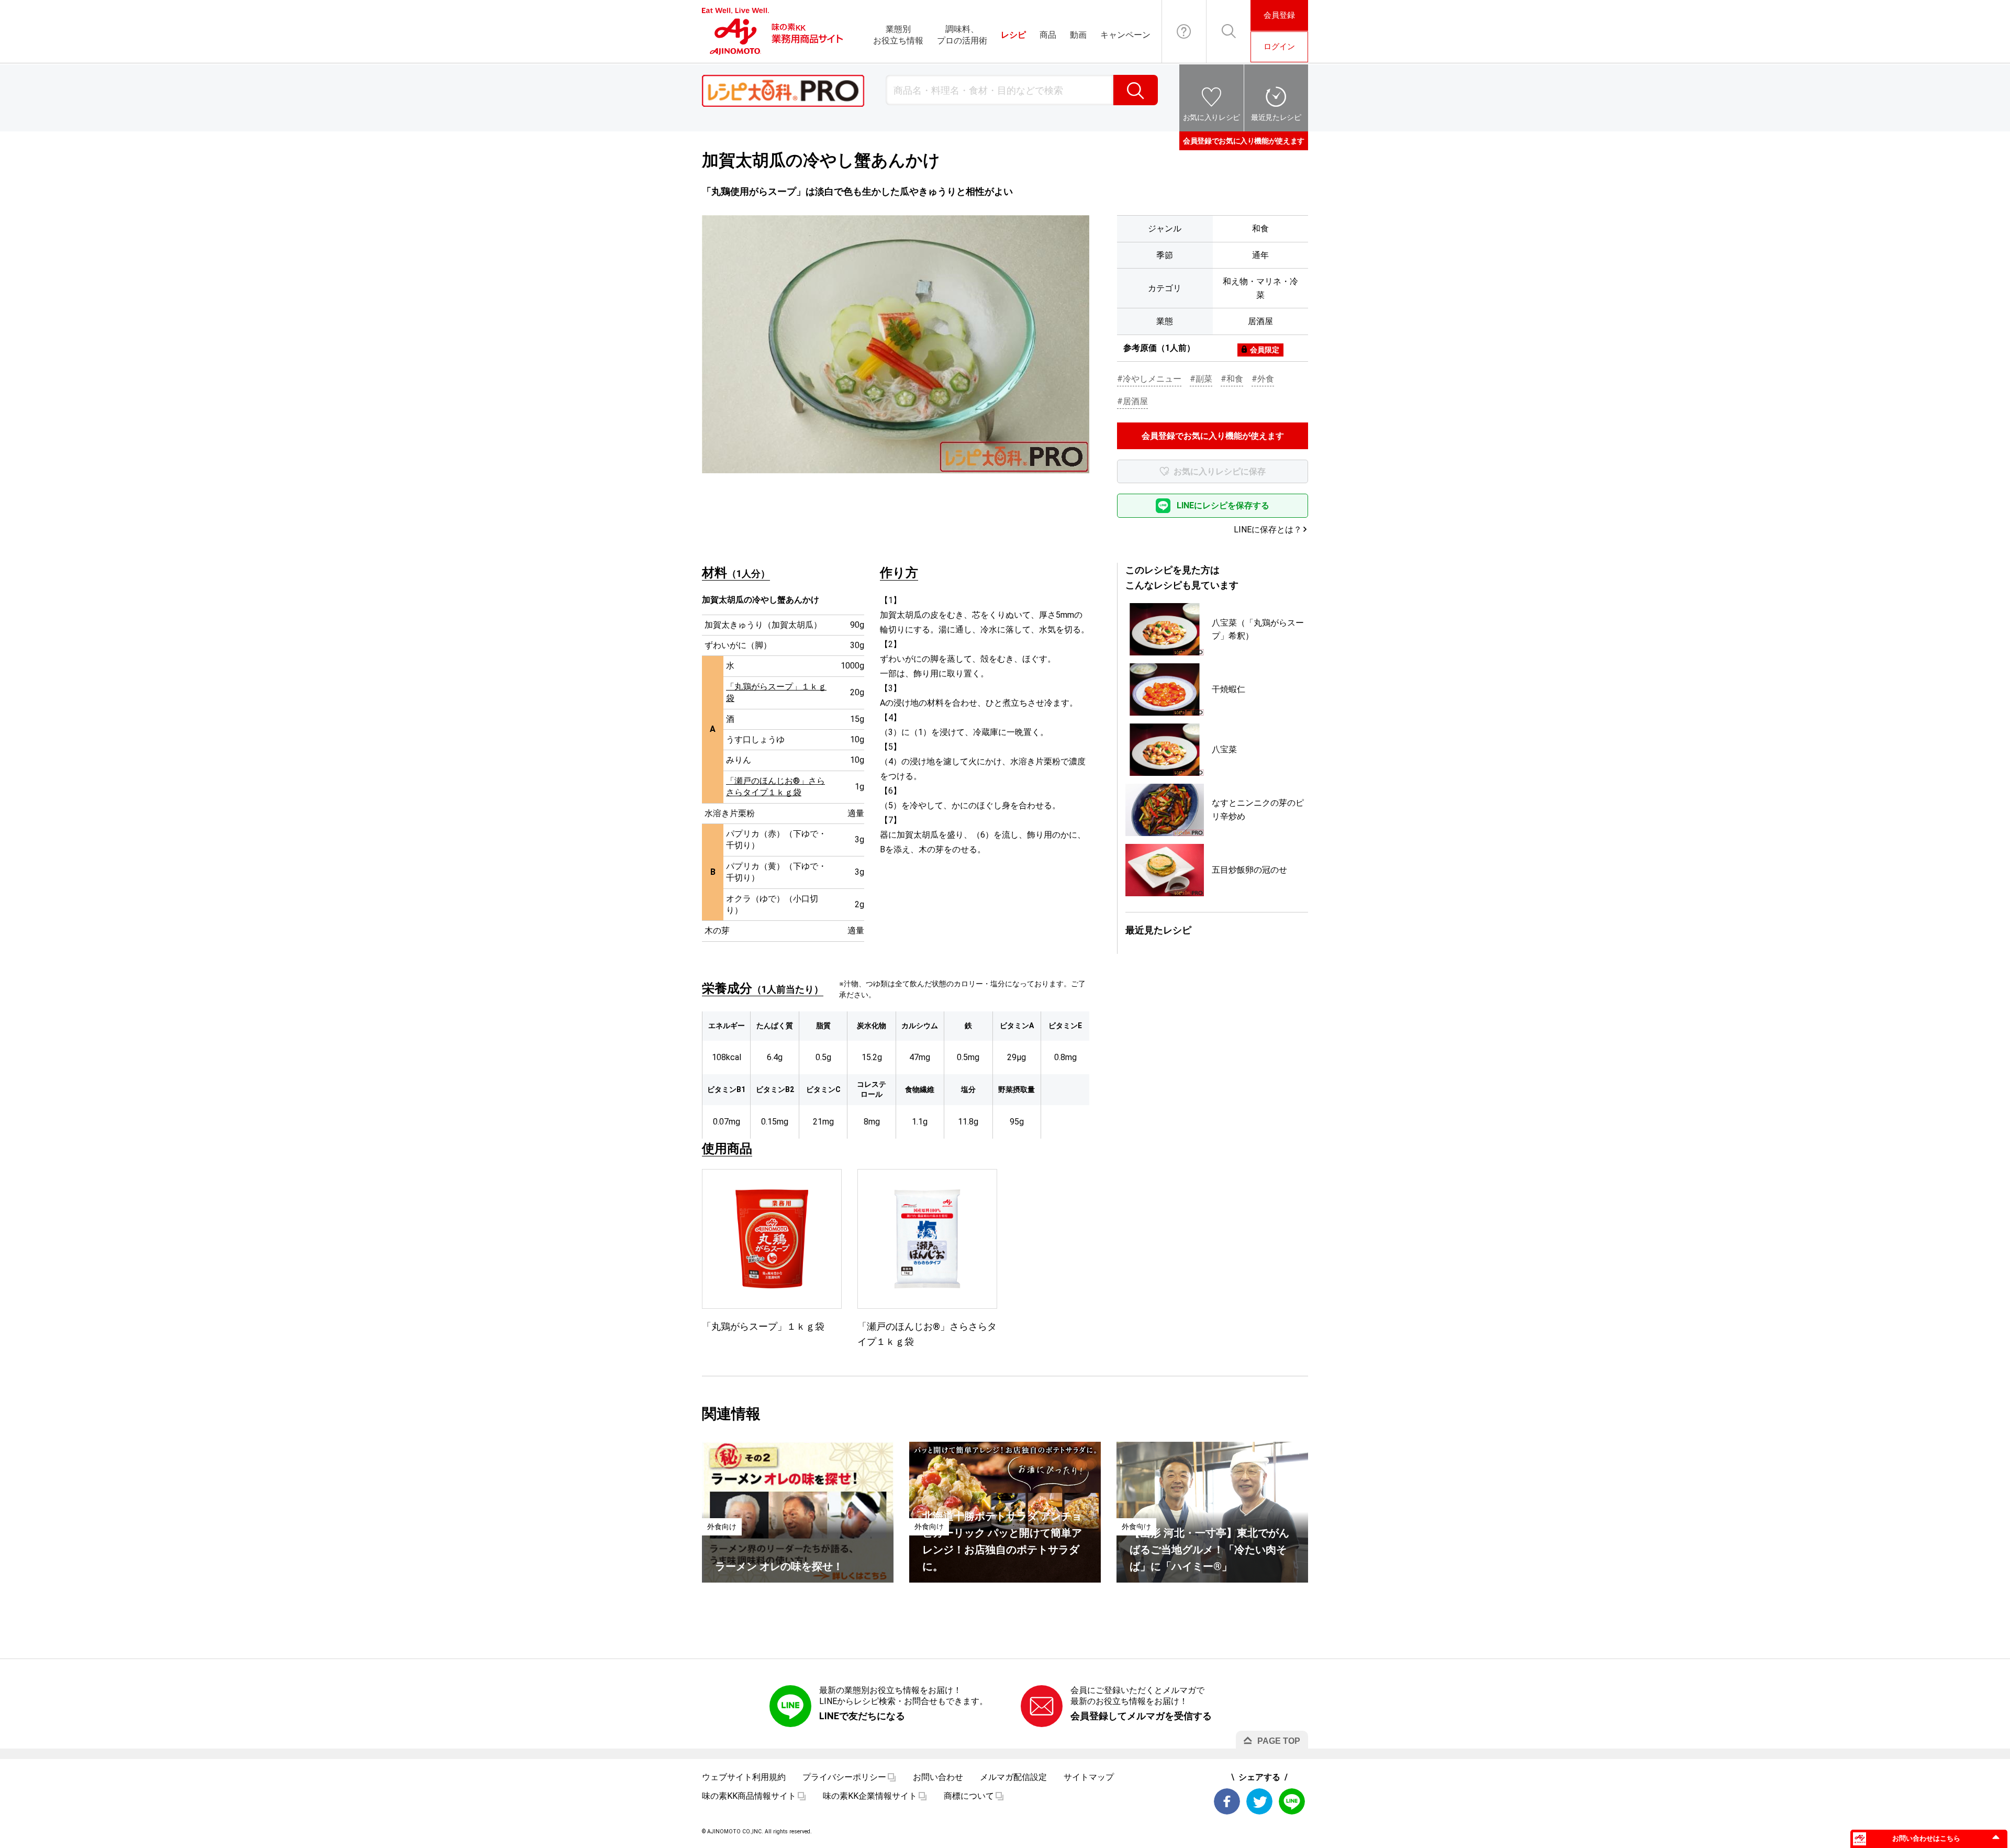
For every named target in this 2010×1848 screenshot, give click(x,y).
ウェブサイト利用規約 (744, 1777)
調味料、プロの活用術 (962, 35)
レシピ (1013, 35)
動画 (1078, 35)
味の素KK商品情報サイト (749, 1796)
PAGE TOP (1279, 1741)
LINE (1292, 1801)
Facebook (1227, 1801)
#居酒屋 (1132, 401)
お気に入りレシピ (1211, 117)
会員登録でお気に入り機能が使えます (1244, 141)
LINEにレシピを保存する (1223, 505)
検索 (1136, 90)
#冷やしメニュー (1149, 379)
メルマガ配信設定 (1013, 1777)
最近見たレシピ (1276, 117)
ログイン (1279, 47)
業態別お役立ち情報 (898, 35)
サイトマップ (1089, 1777)
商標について (969, 1796)
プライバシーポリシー (844, 1777)
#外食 (1263, 379)
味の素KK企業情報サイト (870, 1796)
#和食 (1232, 379)
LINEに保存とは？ (1268, 530)
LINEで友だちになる (862, 1716)
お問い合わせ (1184, 31)
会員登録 (1279, 15)
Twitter (1259, 1801)
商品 (1048, 35)
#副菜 (1201, 379)
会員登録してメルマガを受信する (1141, 1716)
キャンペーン (1125, 35)
